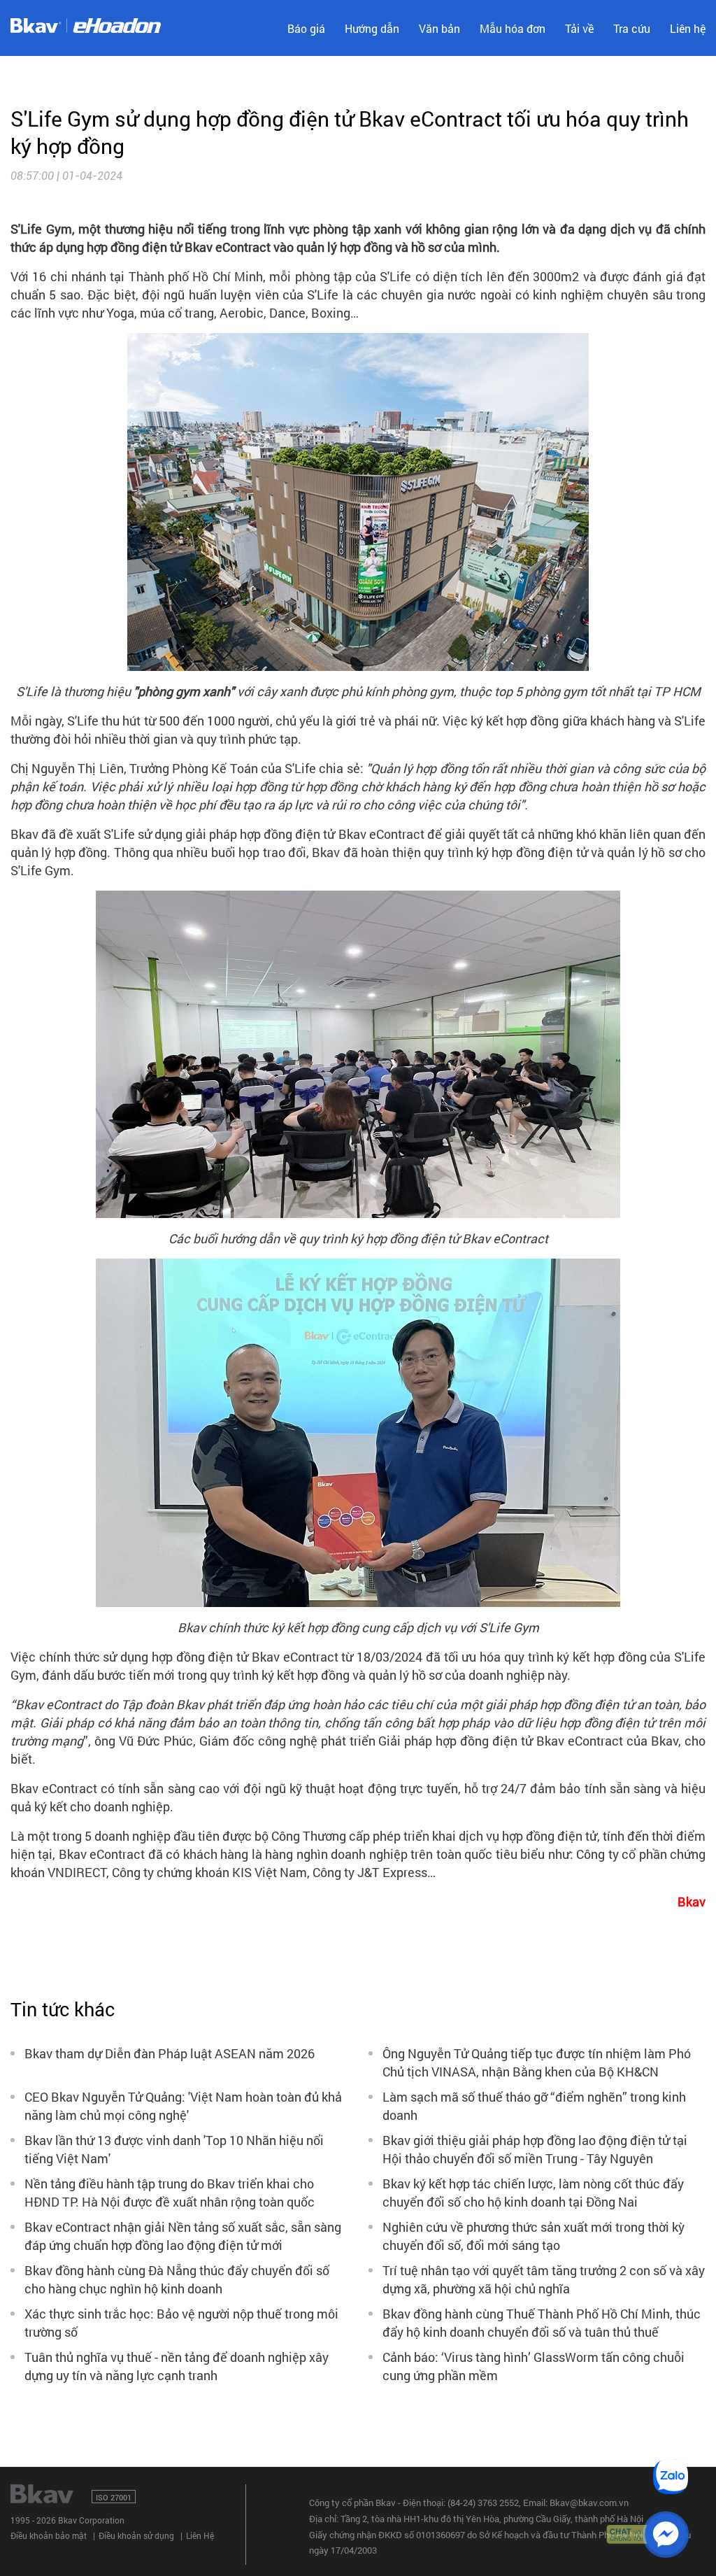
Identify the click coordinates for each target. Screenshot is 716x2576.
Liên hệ (688, 28)
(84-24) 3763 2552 (483, 2503)
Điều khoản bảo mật (49, 2535)
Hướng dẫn (372, 28)
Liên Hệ (200, 2535)
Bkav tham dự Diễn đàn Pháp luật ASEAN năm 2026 (170, 2053)
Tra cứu (632, 28)
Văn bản (439, 28)
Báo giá (306, 28)
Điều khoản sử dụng (136, 2535)
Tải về (579, 28)
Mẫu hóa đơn (513, 28)
